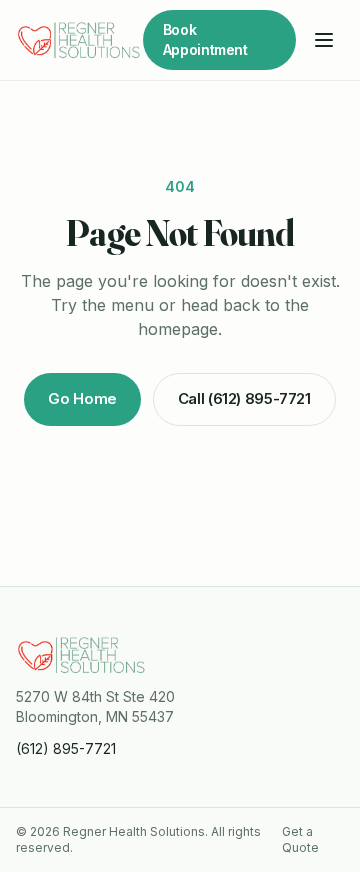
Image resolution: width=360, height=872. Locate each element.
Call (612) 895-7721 (244, 398)
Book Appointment (205, 39)
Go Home (82, 398)
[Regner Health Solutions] (79, 40)
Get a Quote (300, 839)
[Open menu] (324, 40)
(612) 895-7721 (66, 748)
